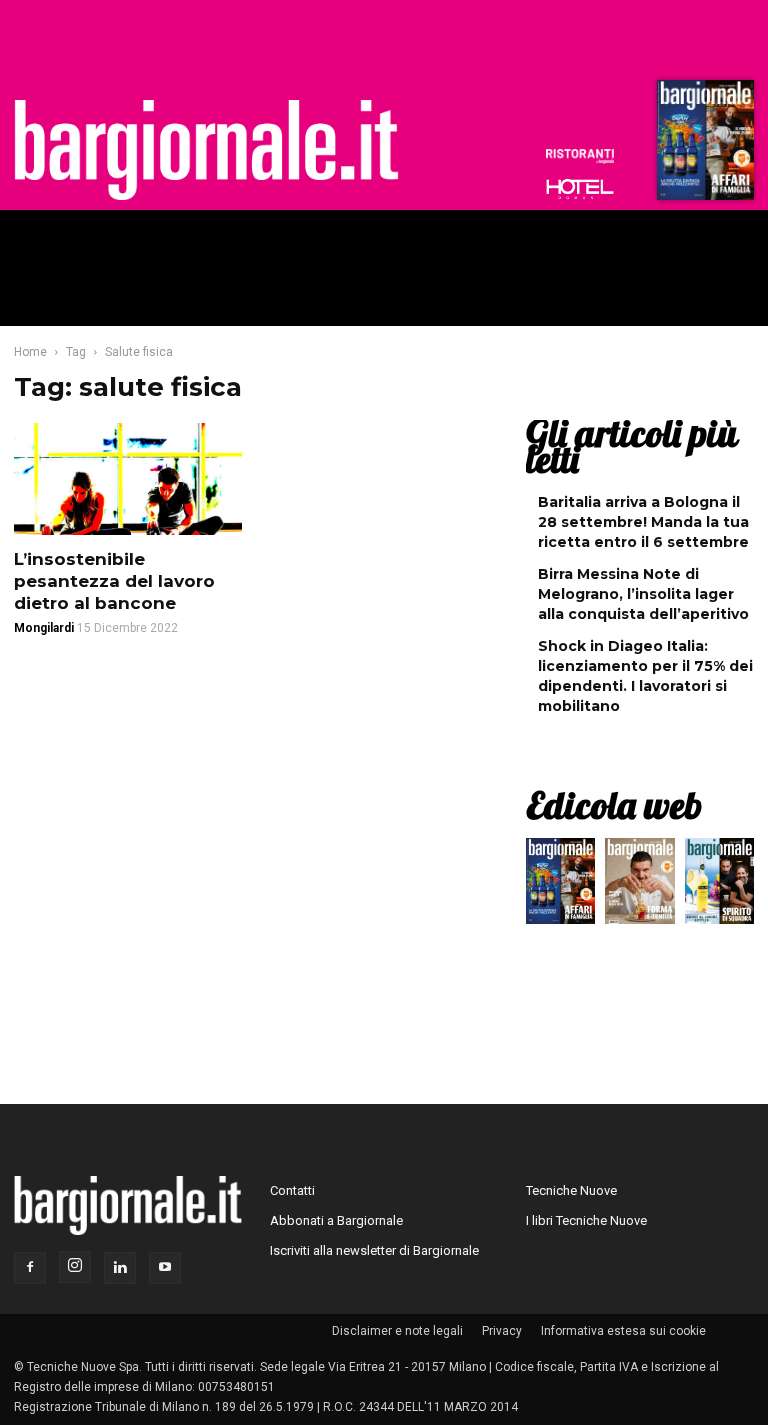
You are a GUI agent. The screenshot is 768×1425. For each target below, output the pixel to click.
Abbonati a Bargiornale (336, 1220)
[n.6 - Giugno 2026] (639, 886)
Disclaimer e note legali (397, 1331)
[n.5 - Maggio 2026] (719, 886)
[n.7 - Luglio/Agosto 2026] (703, 145)
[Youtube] (165, 1268)
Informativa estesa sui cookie (623, 1331)
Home (30, 352)
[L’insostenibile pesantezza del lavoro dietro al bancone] (128, 479)
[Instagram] (75, 1267)
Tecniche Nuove (571, 1190)
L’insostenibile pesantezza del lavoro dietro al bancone (114, 581)
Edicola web (614, 805)
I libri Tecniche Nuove (586, 1220)
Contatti (292, 1190)
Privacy (502, 1331)
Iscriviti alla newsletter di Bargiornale (374, 1250)
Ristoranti (580, 156)
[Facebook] (30, 1268)
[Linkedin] (120, 1268)
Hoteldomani (580, 189)
